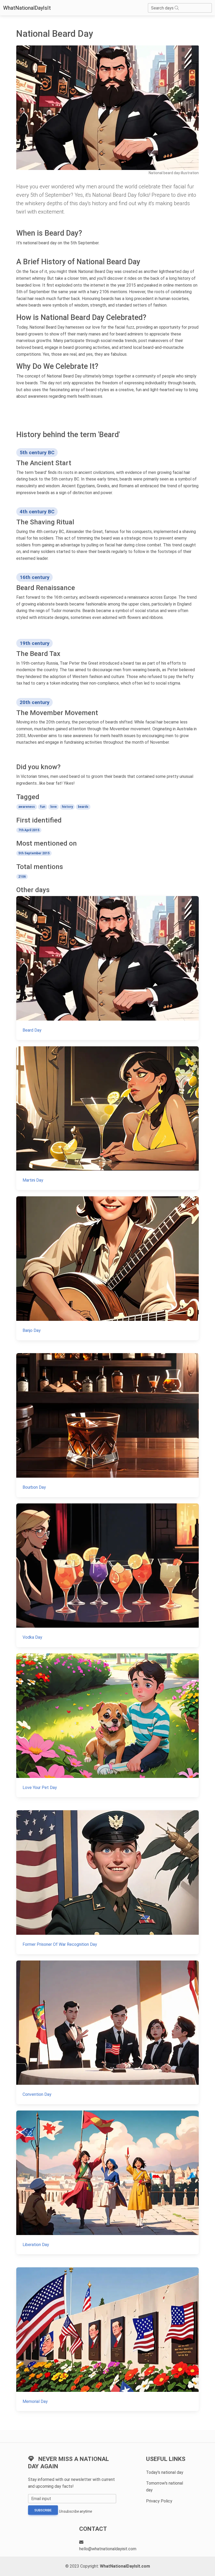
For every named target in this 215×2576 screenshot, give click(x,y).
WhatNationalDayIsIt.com (125, 2566)
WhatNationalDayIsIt (27, 8)
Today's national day (165, 2472)
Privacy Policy (159, 2501)
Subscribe (43, 2510)
